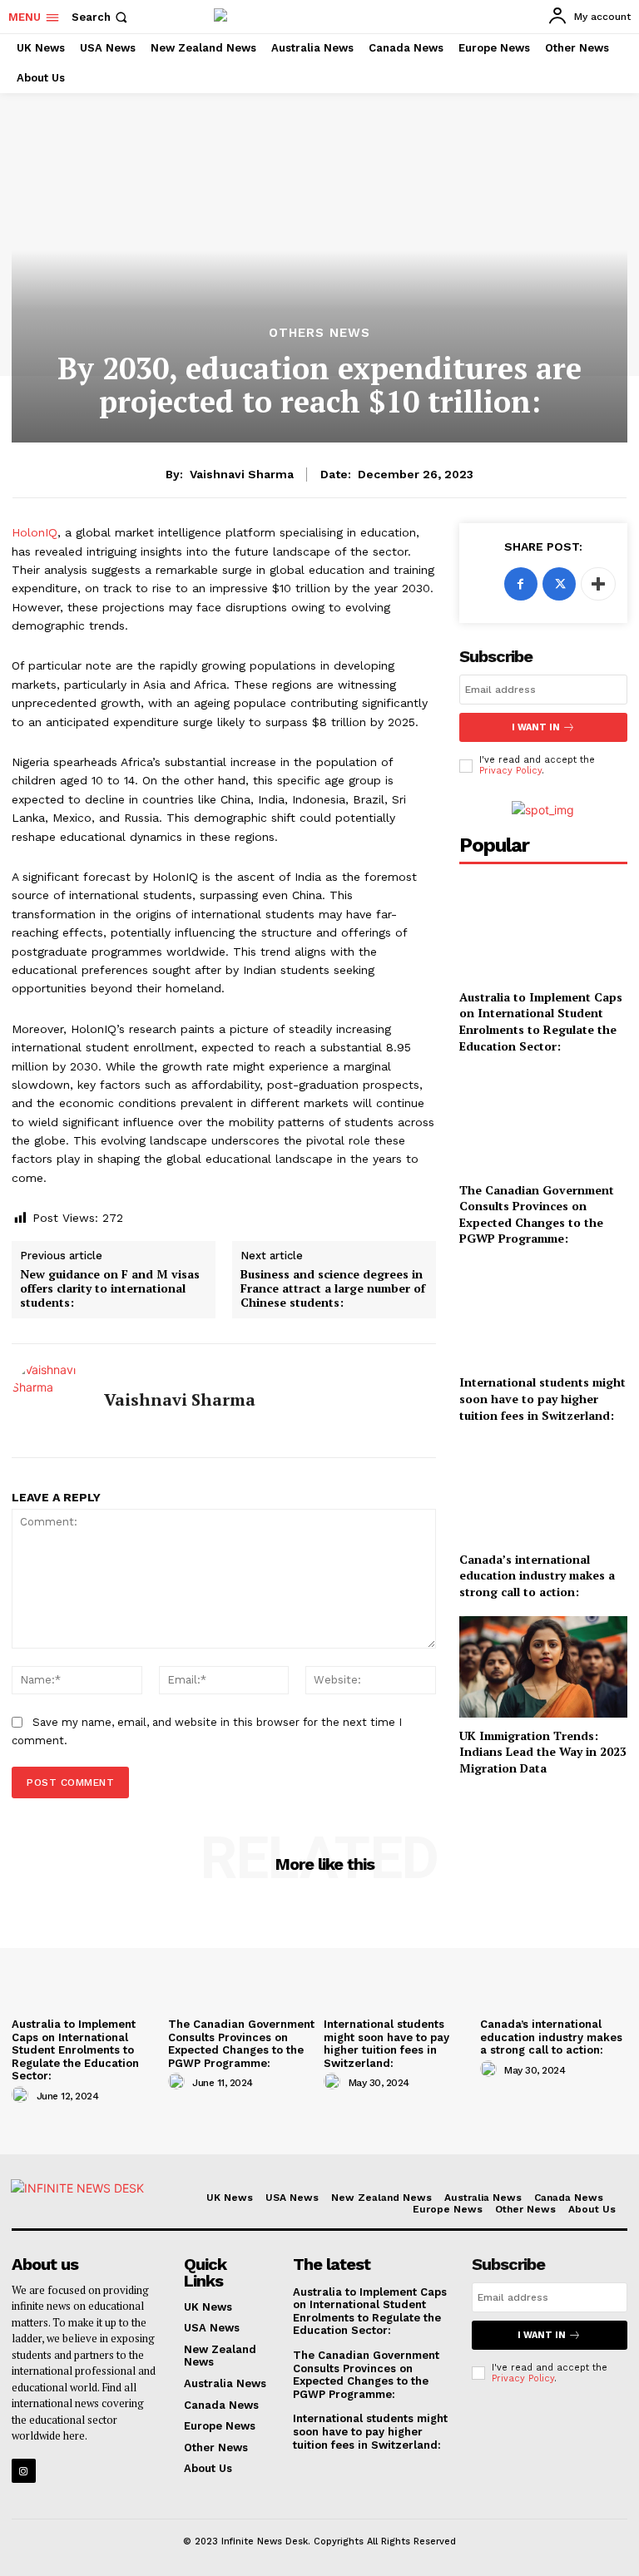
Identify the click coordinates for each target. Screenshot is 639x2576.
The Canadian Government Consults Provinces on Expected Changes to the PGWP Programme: (537, 1214)
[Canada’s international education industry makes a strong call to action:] (543, 1490)
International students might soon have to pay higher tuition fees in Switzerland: (542, 1398)
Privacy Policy (510, 771)
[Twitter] (559, 584)
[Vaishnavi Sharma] (52, 1401)
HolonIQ (35, 532)
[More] (598, 584)
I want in (536, 727)
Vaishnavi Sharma (242, 474)
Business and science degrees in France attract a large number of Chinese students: (333, 1288)
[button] (101, 17)
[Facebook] (521, 584)
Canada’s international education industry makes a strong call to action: (537, 1575)
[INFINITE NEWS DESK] (82, 2200)
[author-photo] (22, 2095)
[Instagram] (24, 2471)
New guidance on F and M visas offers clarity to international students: (110, 1288)
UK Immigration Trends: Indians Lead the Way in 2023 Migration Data (543, 1752)
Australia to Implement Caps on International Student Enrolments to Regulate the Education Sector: (541, 1021)
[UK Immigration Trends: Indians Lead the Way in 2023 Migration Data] (543, 1666)
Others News (319, 333)
